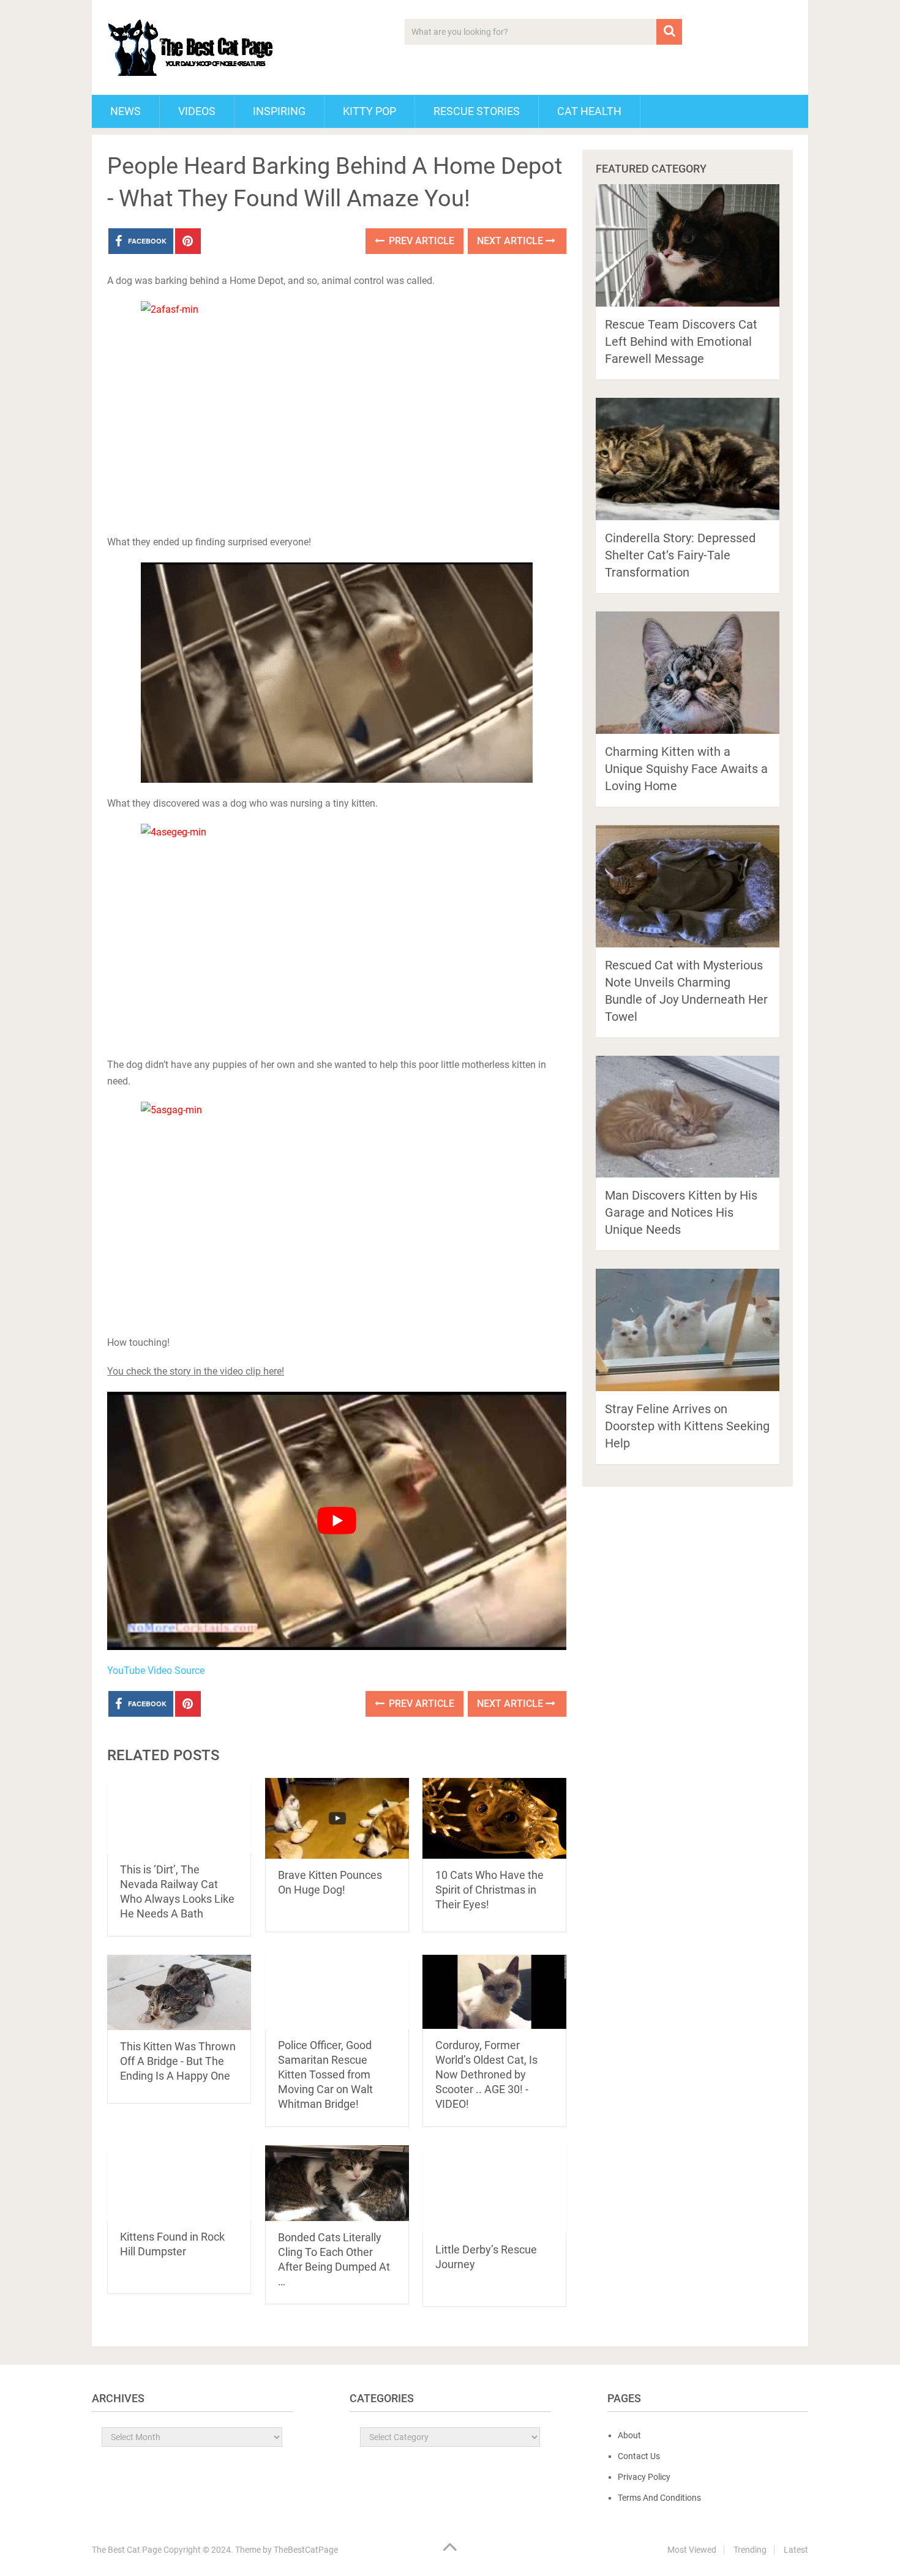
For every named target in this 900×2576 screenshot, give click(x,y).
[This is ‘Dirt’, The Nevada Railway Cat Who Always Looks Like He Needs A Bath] (179, 1816)
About (629, 2435)
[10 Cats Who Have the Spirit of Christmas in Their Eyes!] (494, 1818)
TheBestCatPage (306, 2550)
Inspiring (279, 111)
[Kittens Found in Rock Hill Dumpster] (179, 2183)
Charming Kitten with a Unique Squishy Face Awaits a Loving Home (686, 769)
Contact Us (639, 2456)
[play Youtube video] (337, 1521)
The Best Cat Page (127, 2550)
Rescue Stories (477, 111)
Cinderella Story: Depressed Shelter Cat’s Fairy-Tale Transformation (680, 555)
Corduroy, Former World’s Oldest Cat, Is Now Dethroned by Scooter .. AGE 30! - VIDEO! (486, 2074)
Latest (796, 2550)
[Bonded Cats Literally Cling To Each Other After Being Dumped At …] (337, 2183)
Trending (750, 2550)
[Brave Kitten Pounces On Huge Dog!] (337, 1818)
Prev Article (420, 241)
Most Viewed (692, 2550)
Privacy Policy (644, 2477)
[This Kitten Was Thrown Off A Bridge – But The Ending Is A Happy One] (179, 1992)
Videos (197, 111)
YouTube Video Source (156, 1671)
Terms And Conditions (659, 2498)
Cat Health (589, 111)
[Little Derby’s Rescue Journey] (494, 2189)
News (126, 111)
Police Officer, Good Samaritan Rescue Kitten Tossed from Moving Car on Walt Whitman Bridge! (325, 2074)
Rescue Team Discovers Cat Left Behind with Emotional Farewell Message (681, 342)
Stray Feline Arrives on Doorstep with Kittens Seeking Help (687, 1426)
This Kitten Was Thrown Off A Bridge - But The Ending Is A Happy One (178, 2061)
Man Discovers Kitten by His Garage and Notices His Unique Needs (681, 1212)
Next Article (511, 241)
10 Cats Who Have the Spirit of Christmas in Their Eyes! (489, 1890)
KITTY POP (369, 111)
